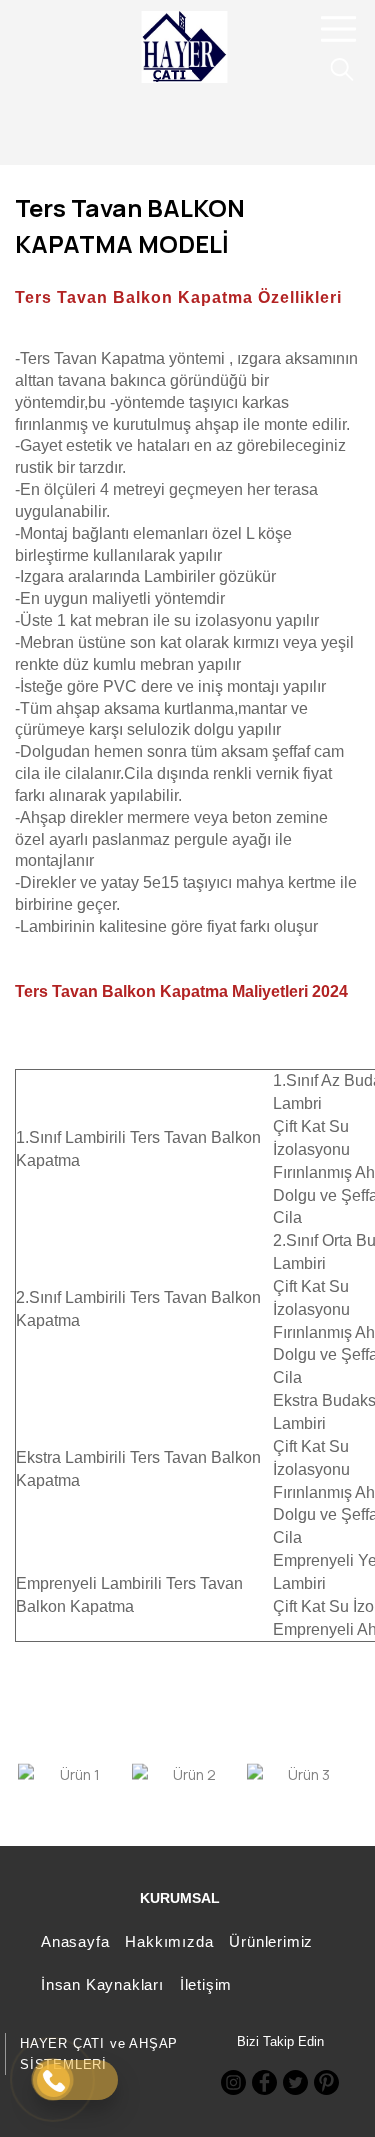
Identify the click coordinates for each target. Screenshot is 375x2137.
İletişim (206, 1984)
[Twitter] (295, 2082)
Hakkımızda (169, 1941)
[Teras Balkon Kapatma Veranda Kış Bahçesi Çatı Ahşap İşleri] (185, 47)
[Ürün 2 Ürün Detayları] (186, 1774)
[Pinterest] (326, 2082)
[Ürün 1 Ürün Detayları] (72, 1774)
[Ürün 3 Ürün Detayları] (301, 1774)
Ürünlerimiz (271, 1941)
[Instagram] (233, 2082)
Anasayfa (75, 1941)
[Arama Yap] (333, 69)
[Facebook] (264, 2082)
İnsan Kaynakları (102, 1984)
